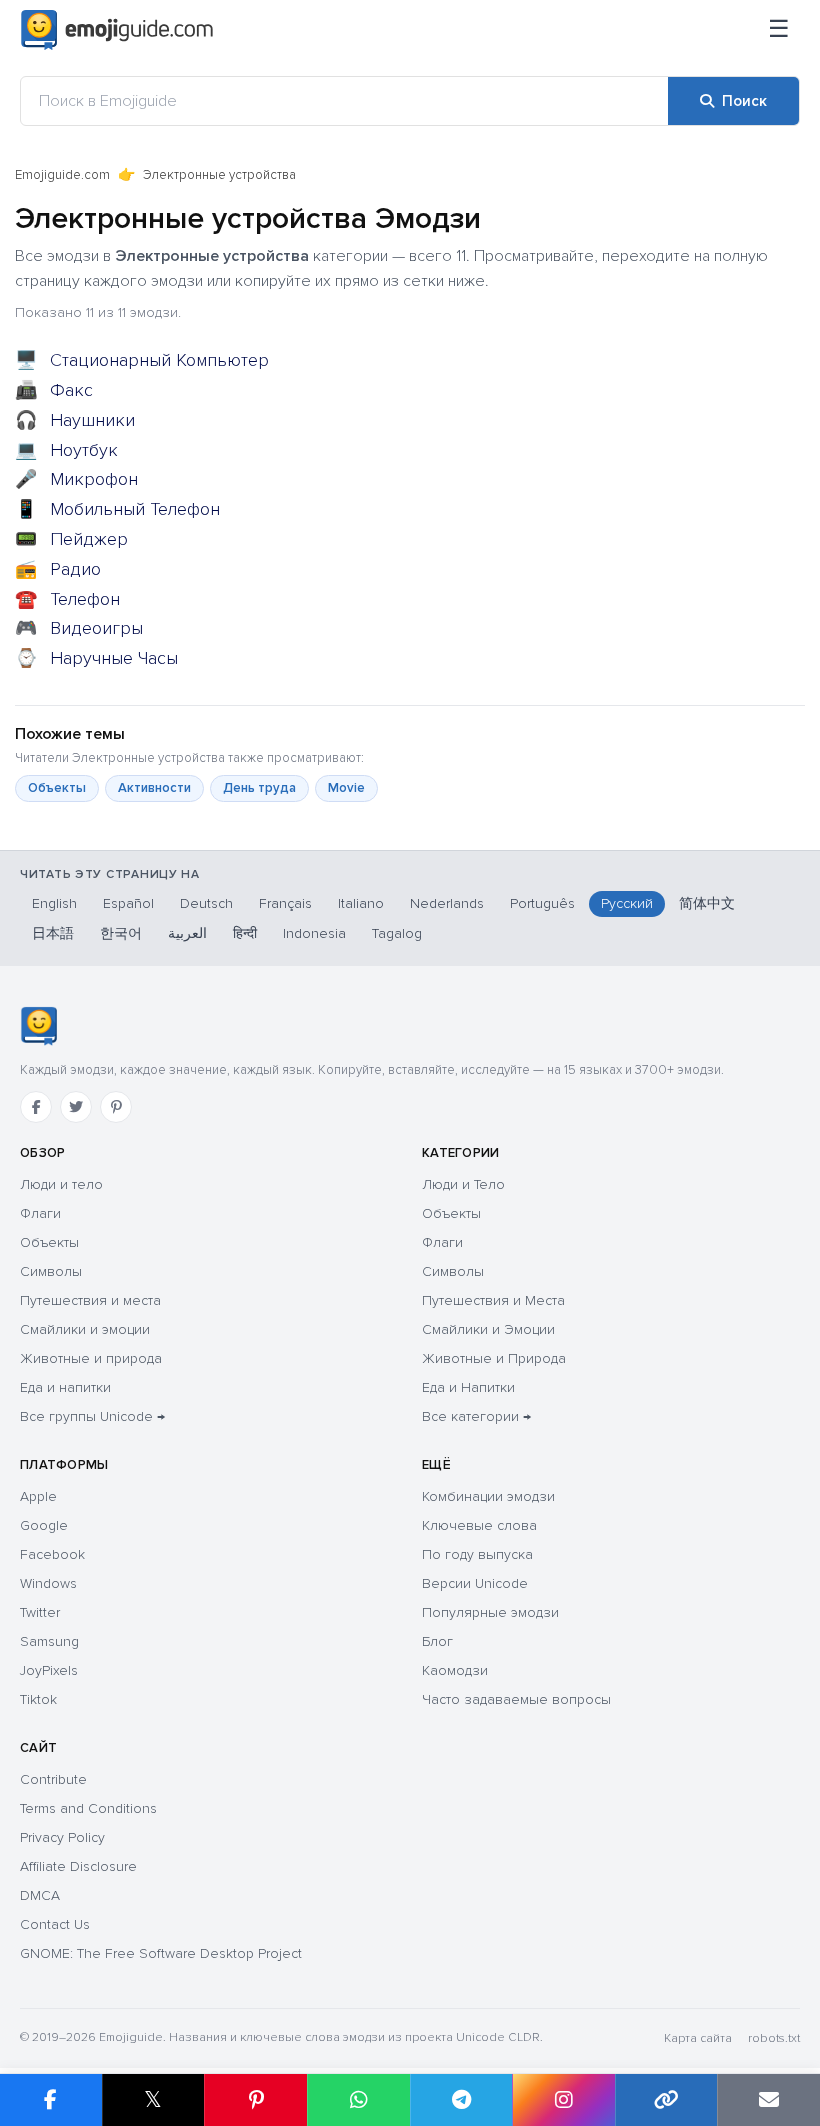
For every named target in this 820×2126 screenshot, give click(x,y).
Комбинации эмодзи (488, 1496)
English (54, 903)
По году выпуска (477, 1554)
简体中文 (707, 903)
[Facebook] (36, 1107)
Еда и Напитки (468, 1387)
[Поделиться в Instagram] (563, 2100)
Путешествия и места (90, 1300)
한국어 (121, 933)
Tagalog (397, 933)
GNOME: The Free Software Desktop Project (161, 1953)
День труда (259, 788)
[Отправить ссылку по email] (768, 2100)
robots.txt (774, 2038)
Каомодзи (455, 1670)
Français (285, 903)
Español (128, 903)
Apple (38, 1496)
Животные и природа (91, 1358)
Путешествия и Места (493, 1300)
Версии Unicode (475, 1583)
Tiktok (38, 1699)
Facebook (52, 1554)
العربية (187, 933)
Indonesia (314, 933)
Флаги (40, 1213)
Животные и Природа (494, 1358)
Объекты (57, 788)
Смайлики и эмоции (85, 1329)
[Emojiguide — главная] (38, 1026)
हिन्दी (245, 933)
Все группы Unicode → (92, 1416)
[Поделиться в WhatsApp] (358, 2100)
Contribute (53, 1779)
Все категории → (476, 1416)
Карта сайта (698, 2038)
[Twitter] (76, 1107)
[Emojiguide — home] (117, 30)
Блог (437, 1641)
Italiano (361, 903)
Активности (154, 788)
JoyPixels (49, 1670)
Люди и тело (61, 1184)
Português (542, 903)
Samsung (49, 1641)
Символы (51, 1271)
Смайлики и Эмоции (488, 1329)
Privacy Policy (62, 1837)
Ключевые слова (479, 1525)
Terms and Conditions (88, 1808)
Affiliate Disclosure (78, 1866)
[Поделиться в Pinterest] (255, 2100)
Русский (627, 903)
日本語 (53, 933)
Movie (346, 788)
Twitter (40, 1612)
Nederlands (447, 903)
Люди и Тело (463, 1184)
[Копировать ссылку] (666, 2100)
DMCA (40, 1895)
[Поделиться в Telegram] (461, 2100)
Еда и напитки (65, 1387)
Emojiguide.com (62, 175)
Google (44, 1525)
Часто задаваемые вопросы (516, 1699)
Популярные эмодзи (490, 1612)
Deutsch (206, 903)
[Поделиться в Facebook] (51, 2100)
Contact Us (55, 1924)
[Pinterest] (116, 1107)
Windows (48, 1583)
